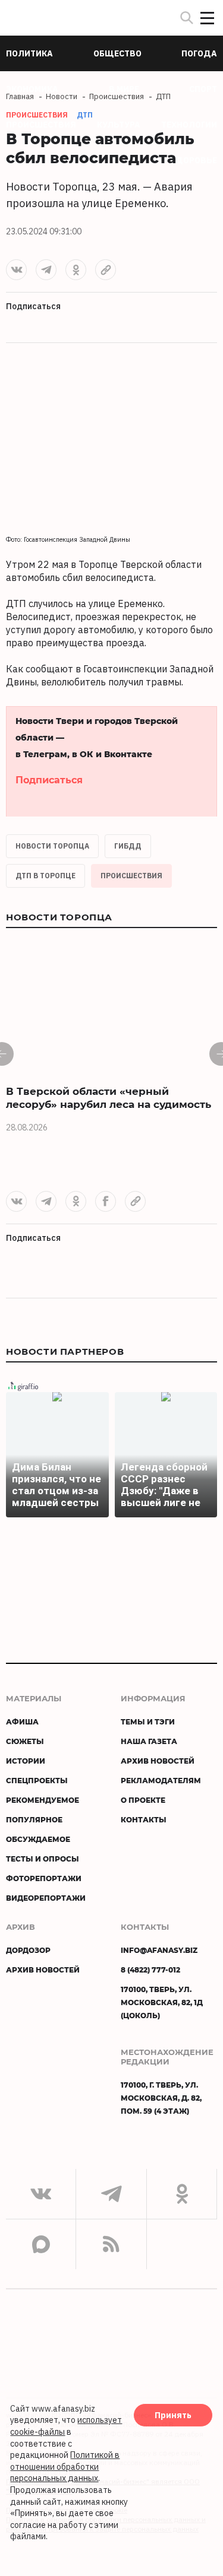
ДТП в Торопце (45, 876)
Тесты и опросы (43, 1859)
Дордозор (28, 1950)
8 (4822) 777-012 (150, 1970)
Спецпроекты (37, 1780)
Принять (173, 2415)
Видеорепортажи (46, 1898)
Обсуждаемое (38, 1839)
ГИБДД (128, 846)
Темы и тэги (148, 1721)
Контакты (144, 1819)
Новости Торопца (52, 846)
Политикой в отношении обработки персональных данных (65, 2467)
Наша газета (149, 1741)
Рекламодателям (161, 1780)
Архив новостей (158, 1761)
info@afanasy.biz (159, 1950)
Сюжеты (25, 1741)
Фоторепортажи (44, 1878)
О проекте (143, 1800)
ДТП (85, 115)
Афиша (22, 1721)
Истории (26, 1761)
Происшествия (131, 876)
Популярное (34, 1819)
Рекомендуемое (43, 1800)
